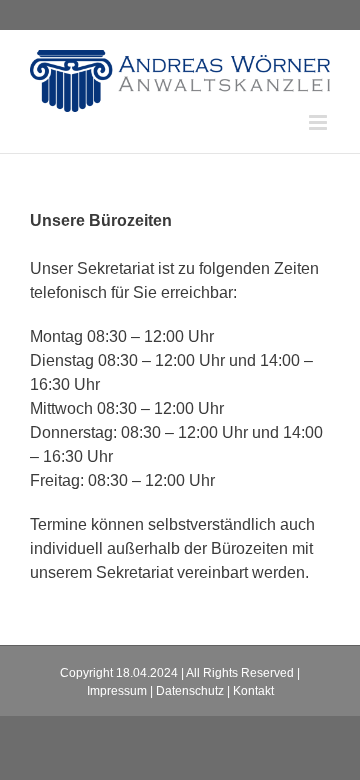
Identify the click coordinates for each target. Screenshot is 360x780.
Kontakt (253, 691)
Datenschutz (190, 691)
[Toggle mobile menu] (319, 122)
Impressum (117, 691)
